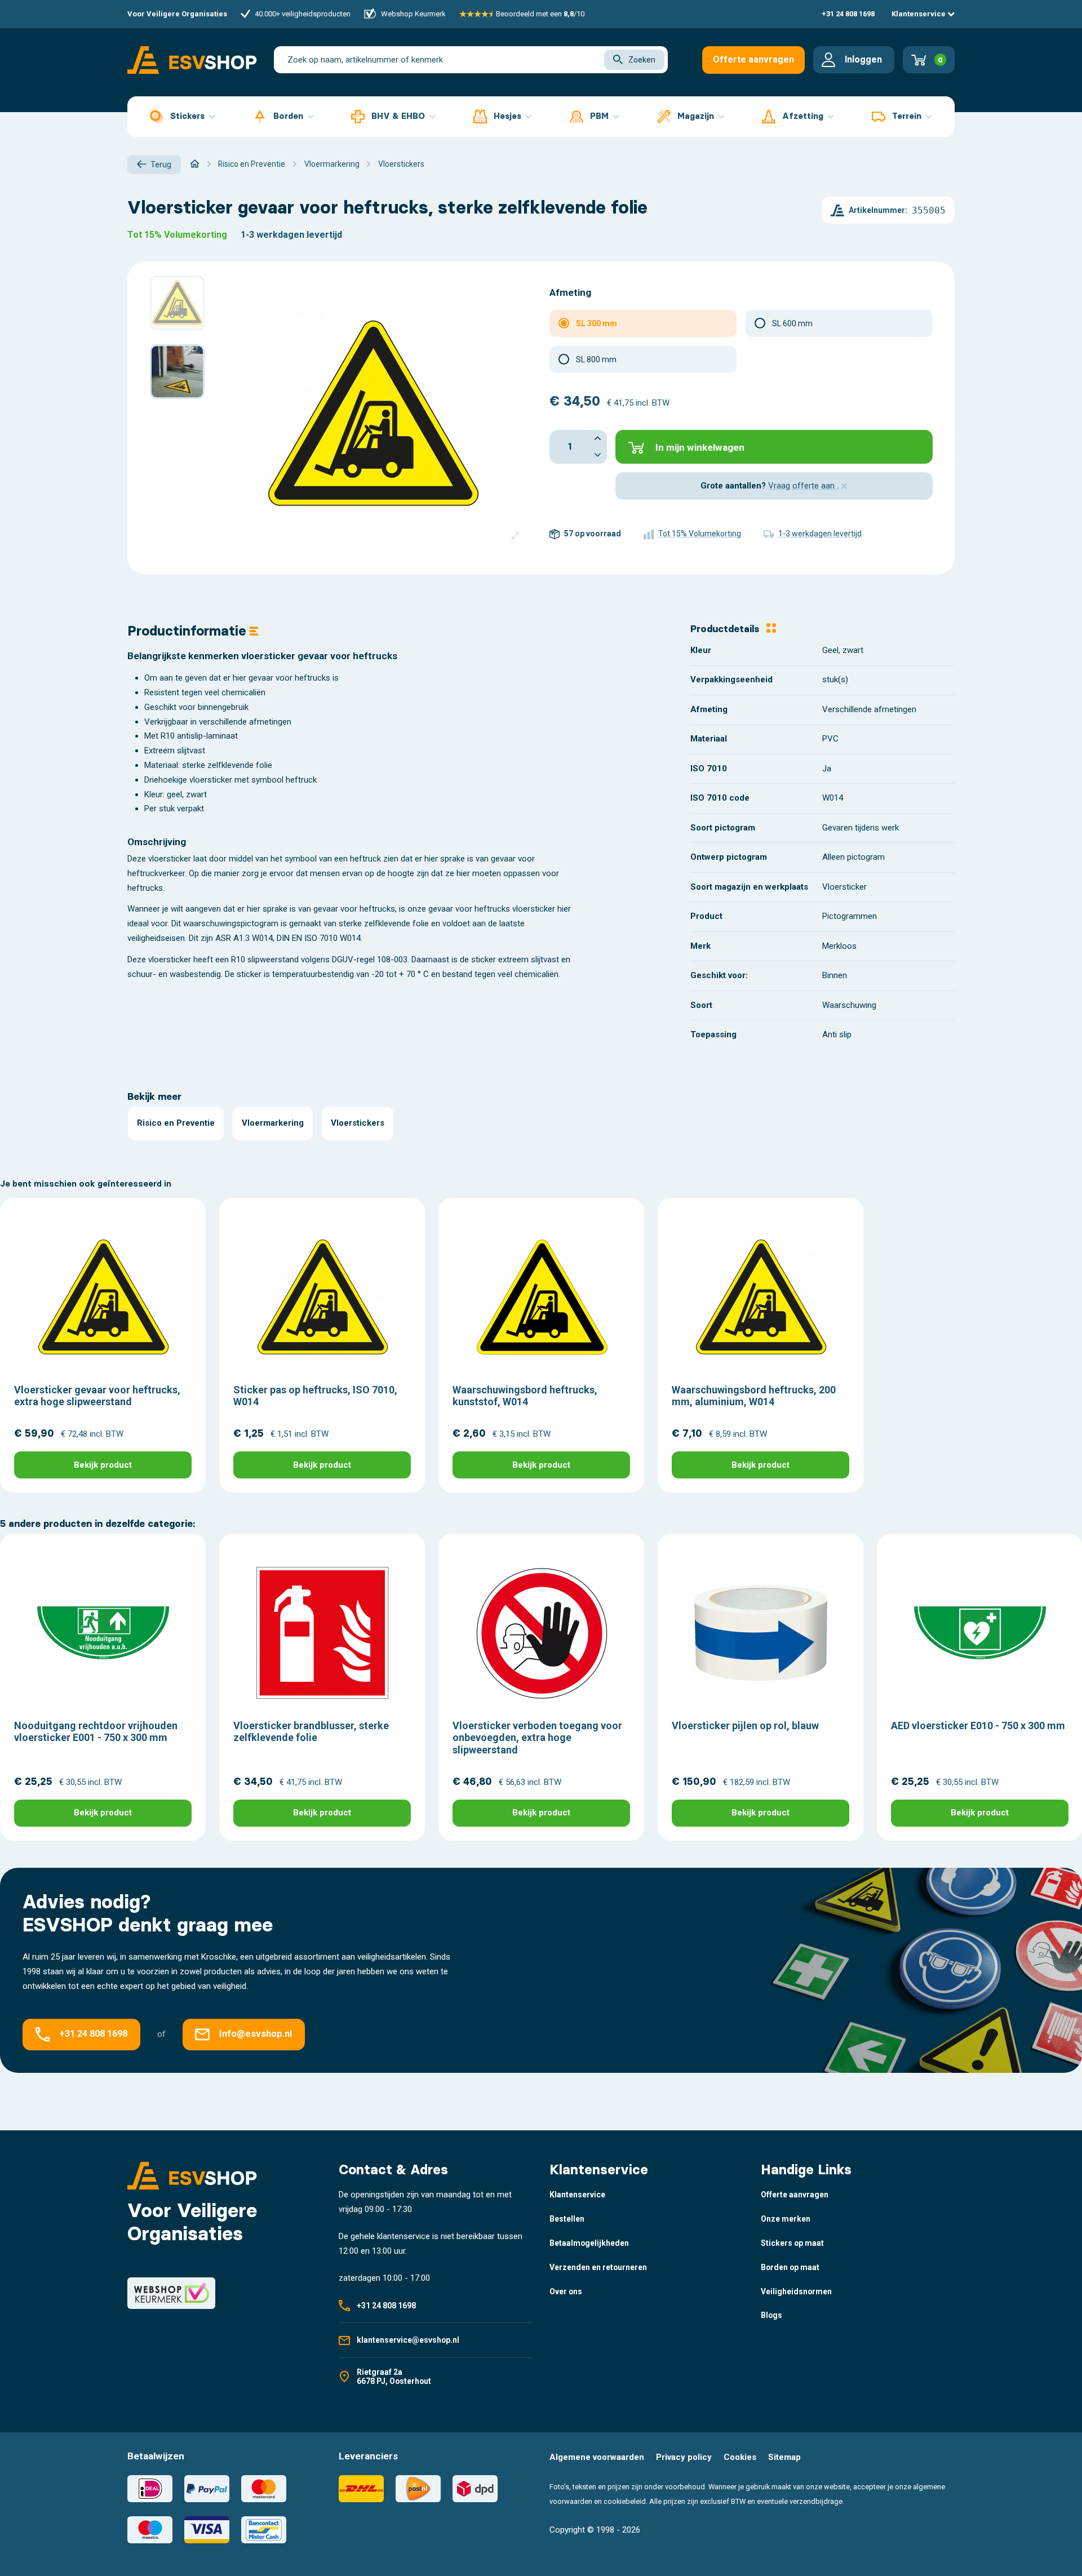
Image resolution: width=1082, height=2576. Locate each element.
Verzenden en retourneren (598, 2267)
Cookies (740, 2457)
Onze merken (786, 2219)
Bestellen (567, 2219)
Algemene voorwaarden (597, 2457)
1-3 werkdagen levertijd (291, 235)
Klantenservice (919, 14)
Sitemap (784, 2457)
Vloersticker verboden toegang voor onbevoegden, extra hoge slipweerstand (537, 1738)
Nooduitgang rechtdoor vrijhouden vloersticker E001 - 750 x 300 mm (96, 1732)
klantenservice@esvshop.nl (408, 2340)
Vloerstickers (358, 1123)
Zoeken (642, 60)
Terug (161, 165)
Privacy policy (684, 2457)
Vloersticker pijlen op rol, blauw (745, 1726)
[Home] (195, 164)
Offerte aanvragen (753, 59)
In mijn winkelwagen (700, 447)
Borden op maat (790, 2267)
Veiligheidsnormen (796, 2291)
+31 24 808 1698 (848, 14)
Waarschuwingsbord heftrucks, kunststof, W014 (525, 1396)
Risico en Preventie (176, 1123)
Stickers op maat (792, 2243)
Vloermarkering (273, 1123)
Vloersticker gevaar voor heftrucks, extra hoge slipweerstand (97, 1396)
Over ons (566, 2291)
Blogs (771, 2315)
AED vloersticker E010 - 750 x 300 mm (978, 1726)
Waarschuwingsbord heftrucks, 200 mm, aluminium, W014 (754, 1396)
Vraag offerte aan (802, 486)
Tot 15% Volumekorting (177, 235)
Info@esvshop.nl (256, 2034)
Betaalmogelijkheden (589, 2243)
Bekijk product (103, 1465)
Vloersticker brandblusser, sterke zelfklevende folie (311, 1732)
